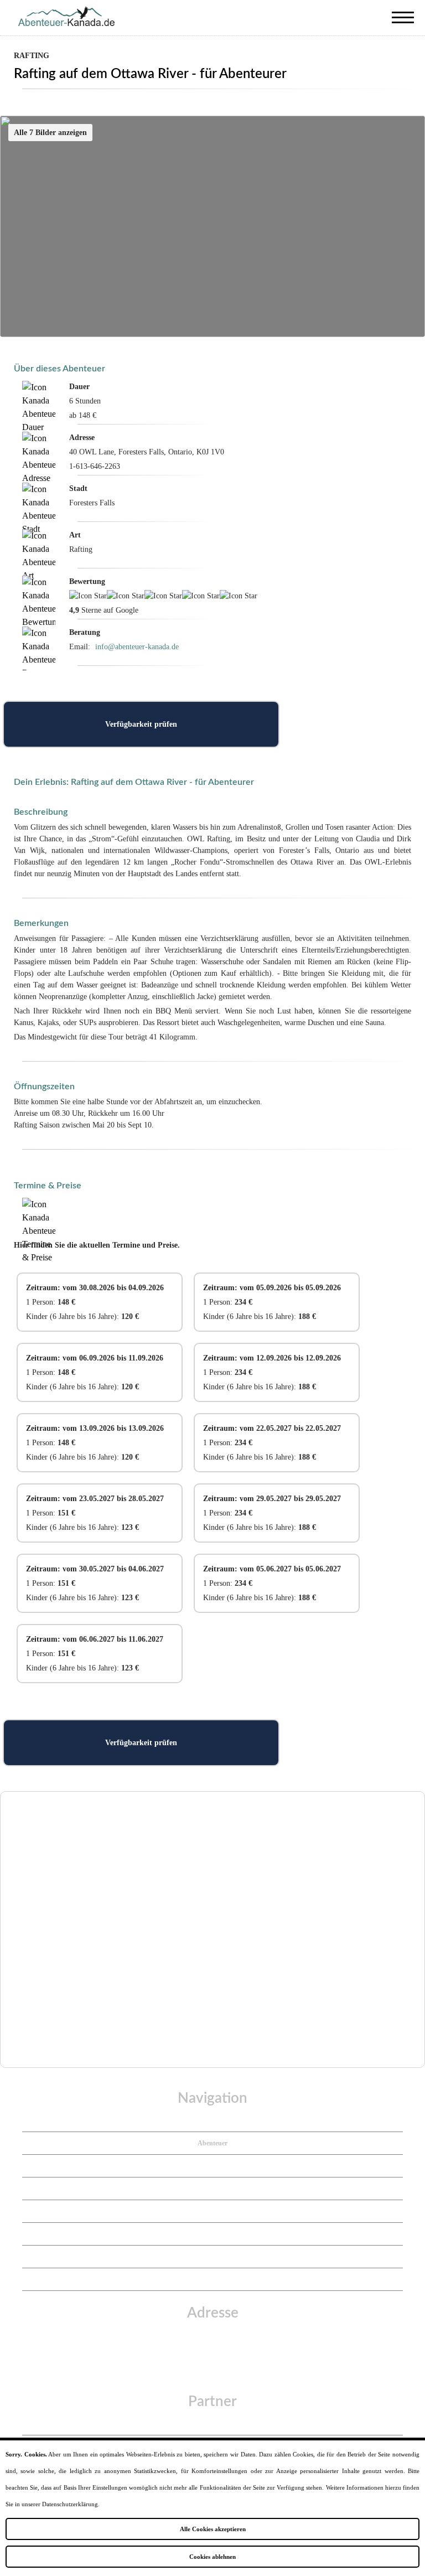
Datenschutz (212, 2234)
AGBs (213, 2257)
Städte (213, 2189)
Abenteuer (212, 2143)
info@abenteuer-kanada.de (137, 647)
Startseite (212, 2120)
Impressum (213, 2211)
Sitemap (212, 2279)
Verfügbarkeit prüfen (141, 724)
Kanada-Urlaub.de (213, 2424)
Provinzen (213, 2166)
